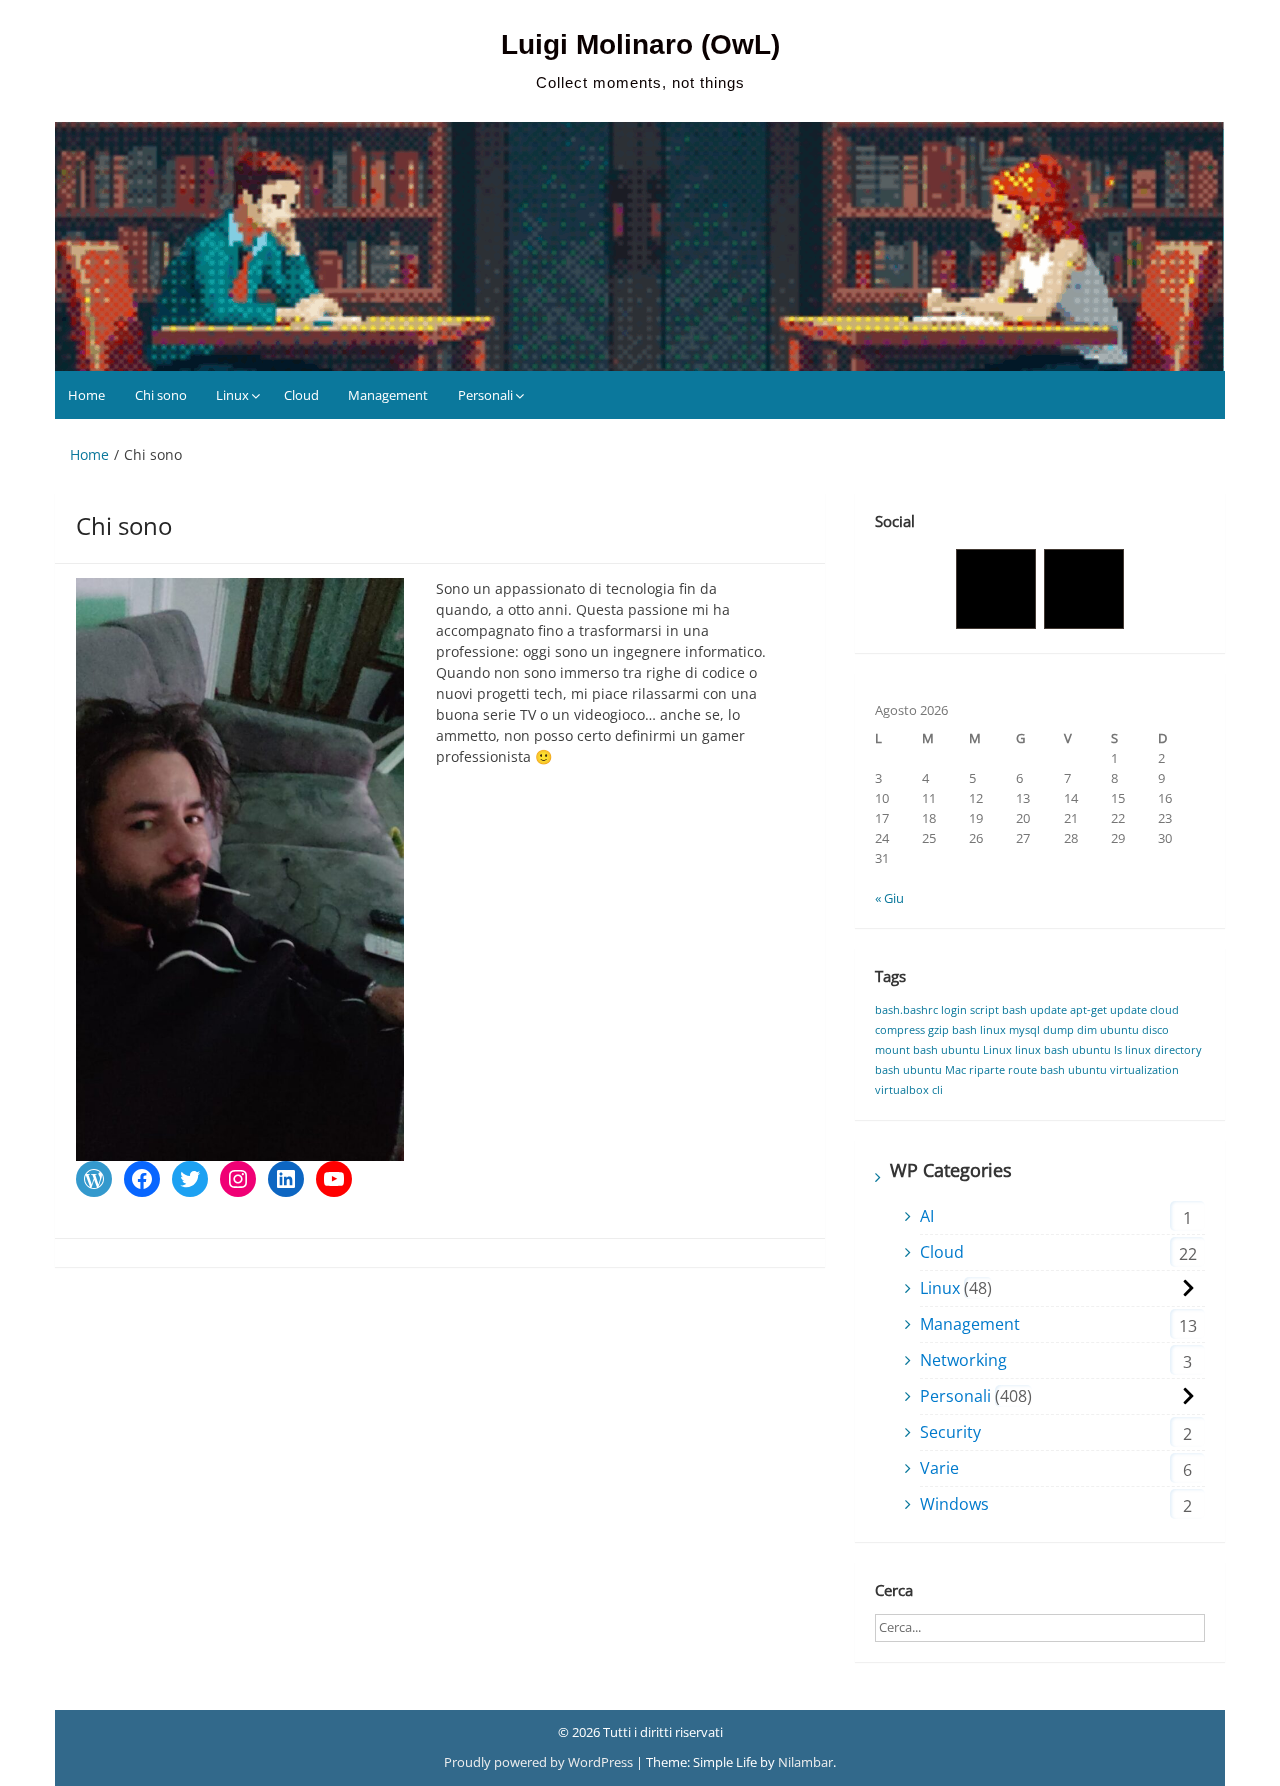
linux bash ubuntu (1063, 1050)
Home (86, 395)
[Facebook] (996, 589)
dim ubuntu (1108, 1030)
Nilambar (805, 1762)
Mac (955, 1070)
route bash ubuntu (1057, 1070)
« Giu (889, 898)
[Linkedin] (1084, 589)
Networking (963, 1360)
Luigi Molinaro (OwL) (640, 44)
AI (927, 1216)
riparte (987, 1070)
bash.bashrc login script (937, 1010)
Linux (232, 395)
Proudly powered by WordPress (540, 1762)
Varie (939, 1468)
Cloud (301, 395)
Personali (485, 395)
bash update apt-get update (1074, 1010)
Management (388, 395)
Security (950, 1432)
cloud (1164, 1010)
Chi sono (161, 395)
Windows (954, 1504)
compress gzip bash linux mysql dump (974, 1030)
